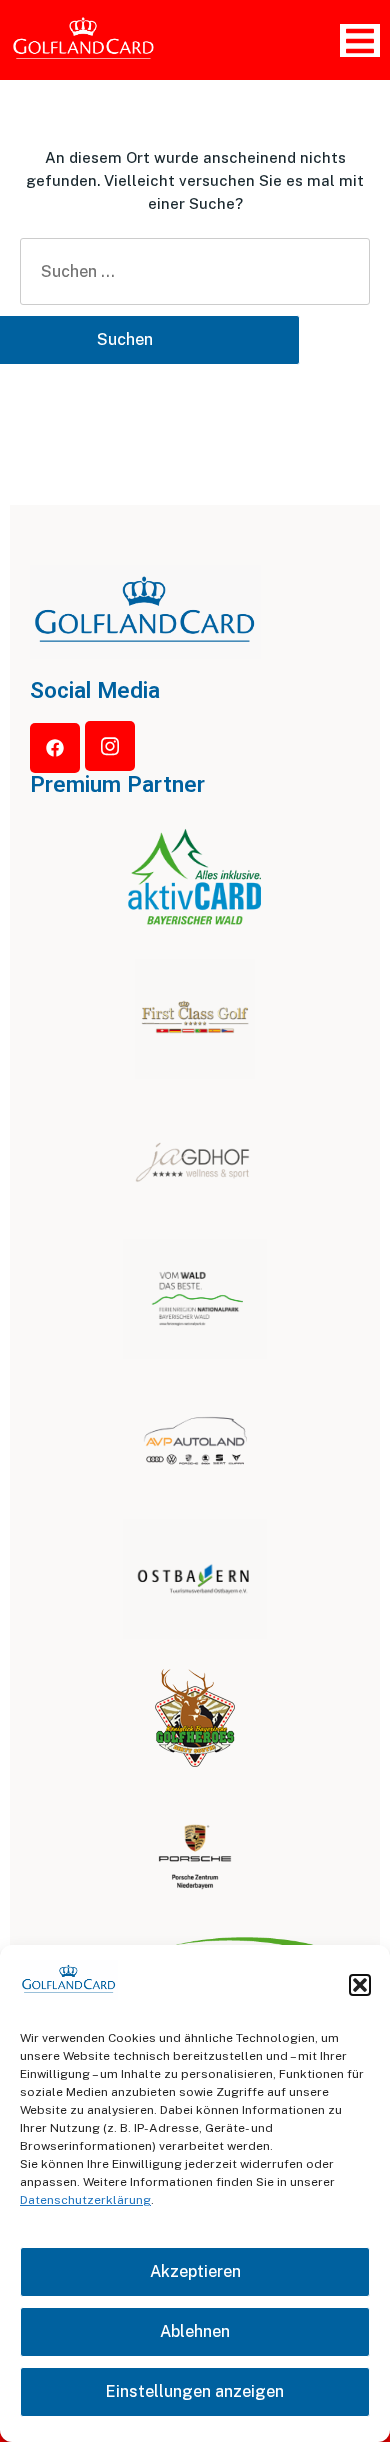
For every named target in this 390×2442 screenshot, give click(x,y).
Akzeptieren (195, 2271)
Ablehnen (195, 2331)
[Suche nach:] (195, 271)
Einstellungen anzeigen (195, 2391)
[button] (360, 1985)
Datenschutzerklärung (85, 2200)
